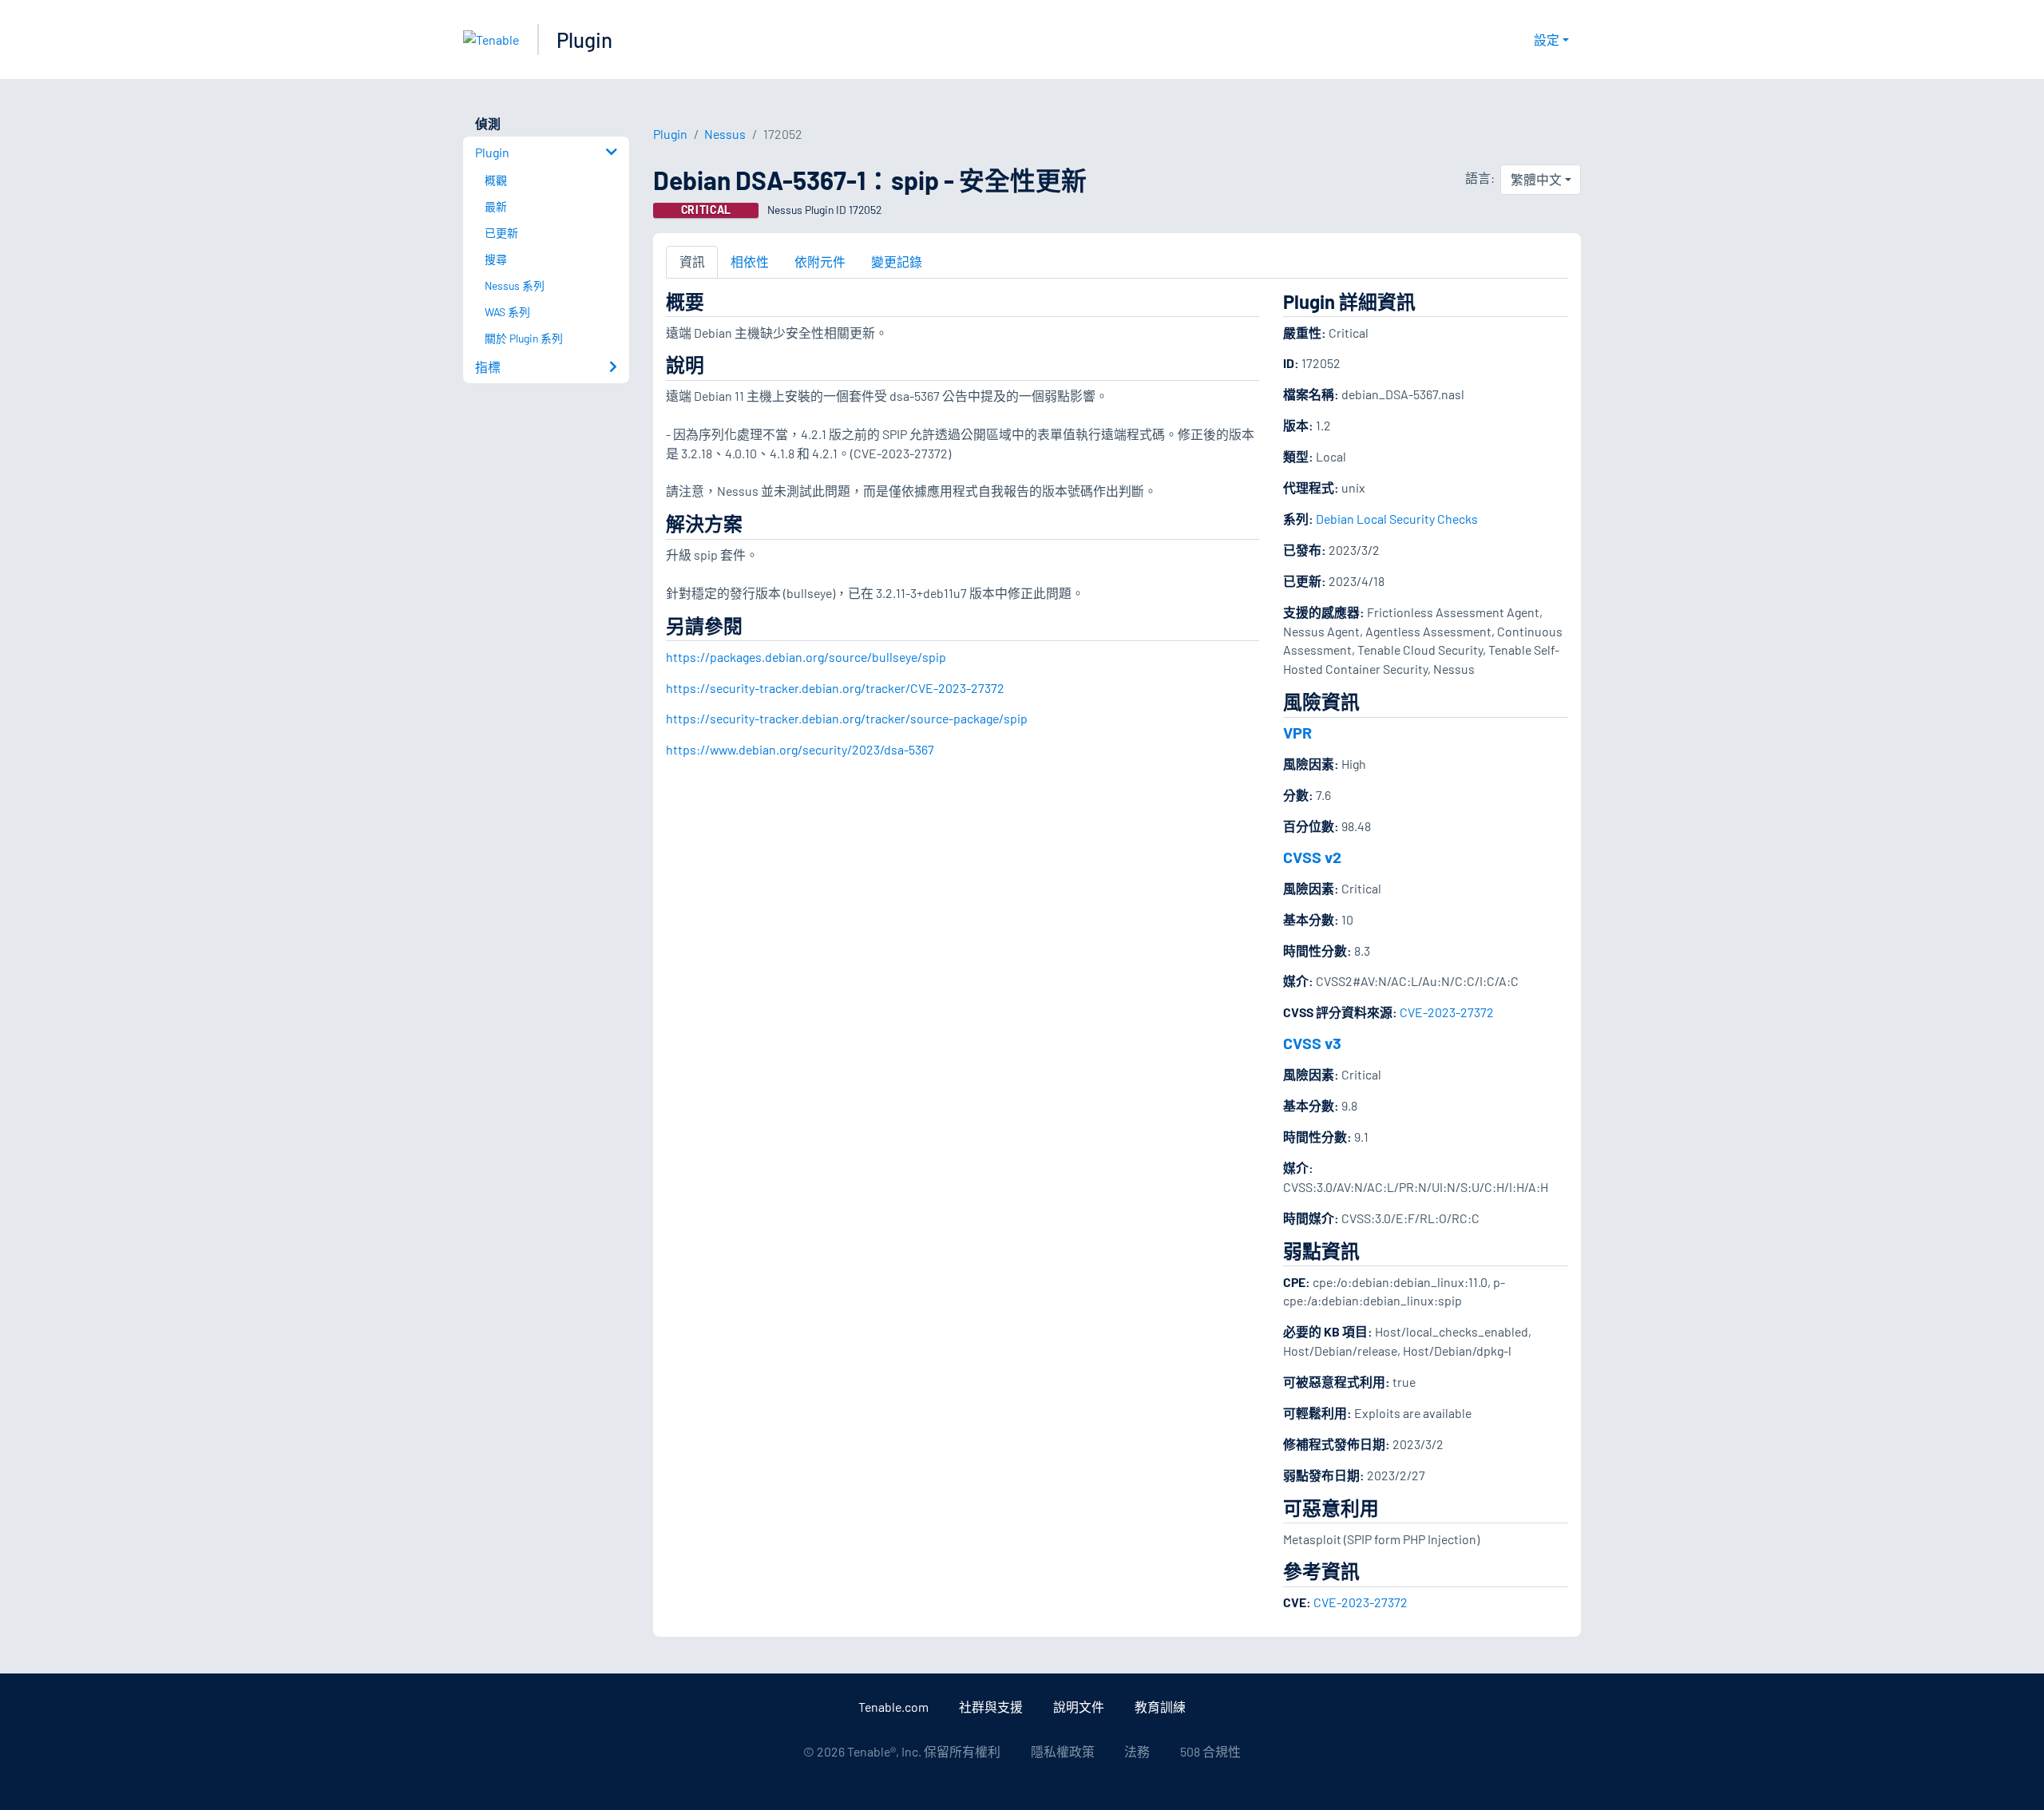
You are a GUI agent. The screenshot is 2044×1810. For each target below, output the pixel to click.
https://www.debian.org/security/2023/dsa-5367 (800, 749)
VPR (1297, 732)
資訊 (692, 261)
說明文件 (1079, 1707)
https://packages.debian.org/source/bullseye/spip (806, 657)
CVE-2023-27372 (1447, 1012)
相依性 (750, 261)
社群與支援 (991, 1707)
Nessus (725, 134)
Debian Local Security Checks (1397, 519)
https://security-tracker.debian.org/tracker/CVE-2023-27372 (835, 688)
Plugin (584, 40)
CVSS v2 (1312, 857)
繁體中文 (1536, 179)
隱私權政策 (1063, 1751)
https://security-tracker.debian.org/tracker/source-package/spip (847, 718)
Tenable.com (893, 1707)
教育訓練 (1160, 1707)
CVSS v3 (1312, 1043)
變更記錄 (897, 261)
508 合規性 (1210, 1751)
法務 (1137, 1751)
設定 (1547, 40)
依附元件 (820, 261)
